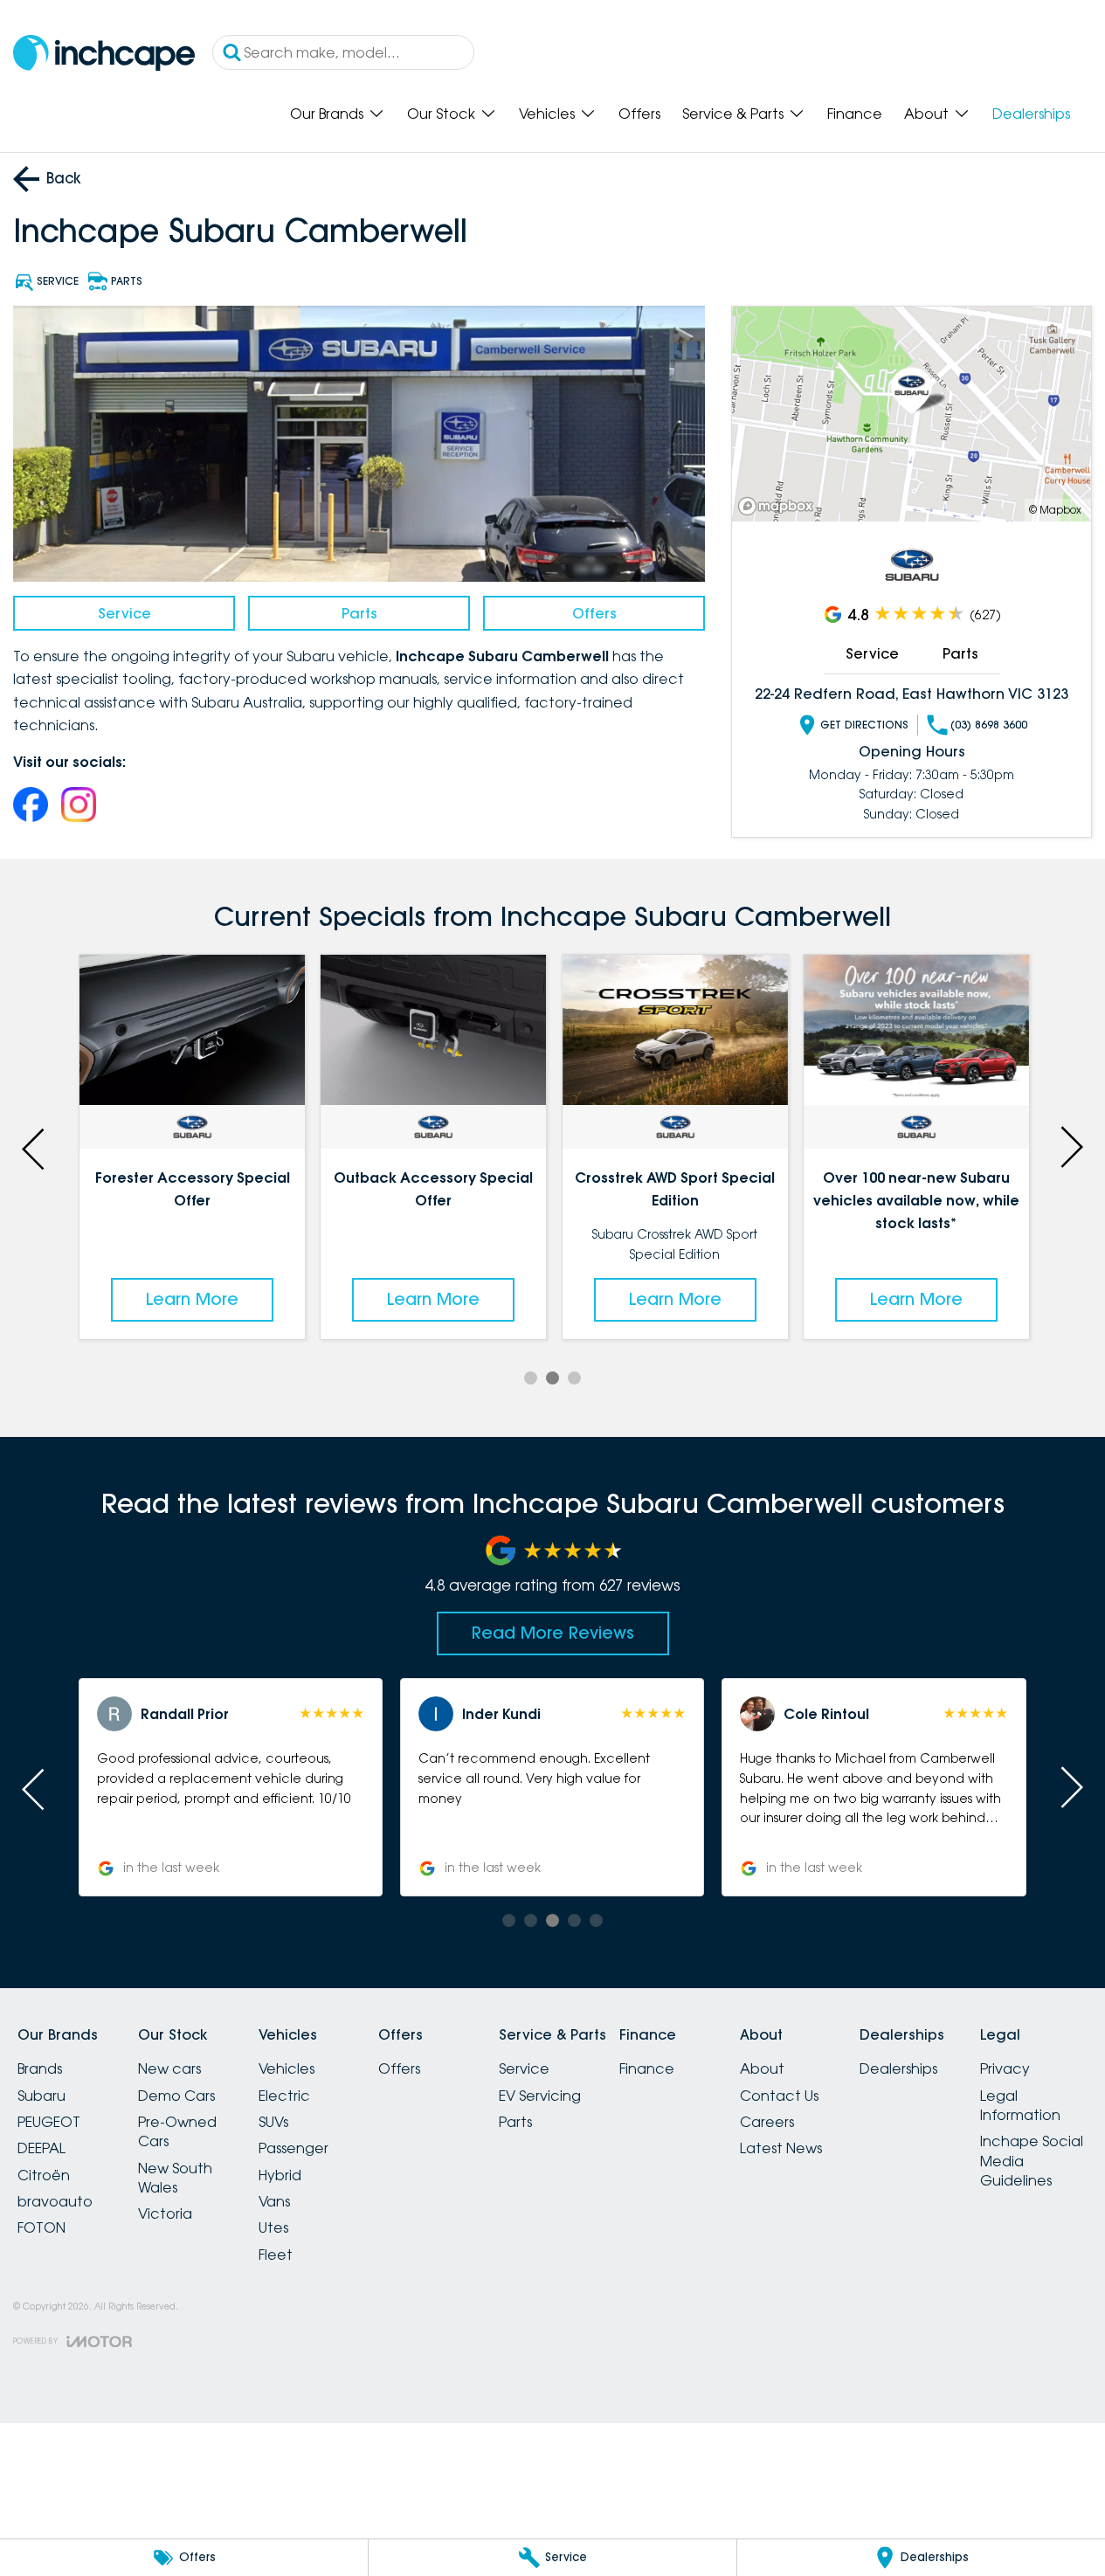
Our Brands (327, 114)
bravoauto (55, 2201)
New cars (169, 2068)
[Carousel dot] (531, 1378)
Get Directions (864, 725)
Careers (767, 2122)
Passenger (294, 2148)
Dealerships (1031, 114)
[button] (231, 1787)
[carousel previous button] (35, 1147)
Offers (639, 114)
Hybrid (280, 2175)
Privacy (1005, 2068)
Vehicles (547, 114)
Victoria (165, 2213)
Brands (40, 2068)
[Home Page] (104, 53)
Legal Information (1020, 2105)
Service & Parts (733, 114)
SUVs (273, 2122)
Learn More (192, 1299)
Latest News (781, 2148)
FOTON (41, 2227)
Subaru (41, 2096)
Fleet (276, 2255)
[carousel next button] (1070, 1147)
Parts (359, 613)
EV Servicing (540, 2096)
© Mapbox (1055, 510)
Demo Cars (176, 2096)
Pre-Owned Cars (177, 2131)
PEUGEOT (49, 2122)
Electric (284, 2096)
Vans (274, 2201)
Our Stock (441, 114)
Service (124, 613)
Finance (855, 114)
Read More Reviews (553, 1633)
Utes (273, 2227)
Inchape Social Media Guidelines (1032, 2161)
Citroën (44, 2175)
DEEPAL (41, 2148)
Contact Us (779, 2096)
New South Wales (175, 2178)
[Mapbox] (779, 506)
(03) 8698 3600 (989, 725)
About (926, 114)
